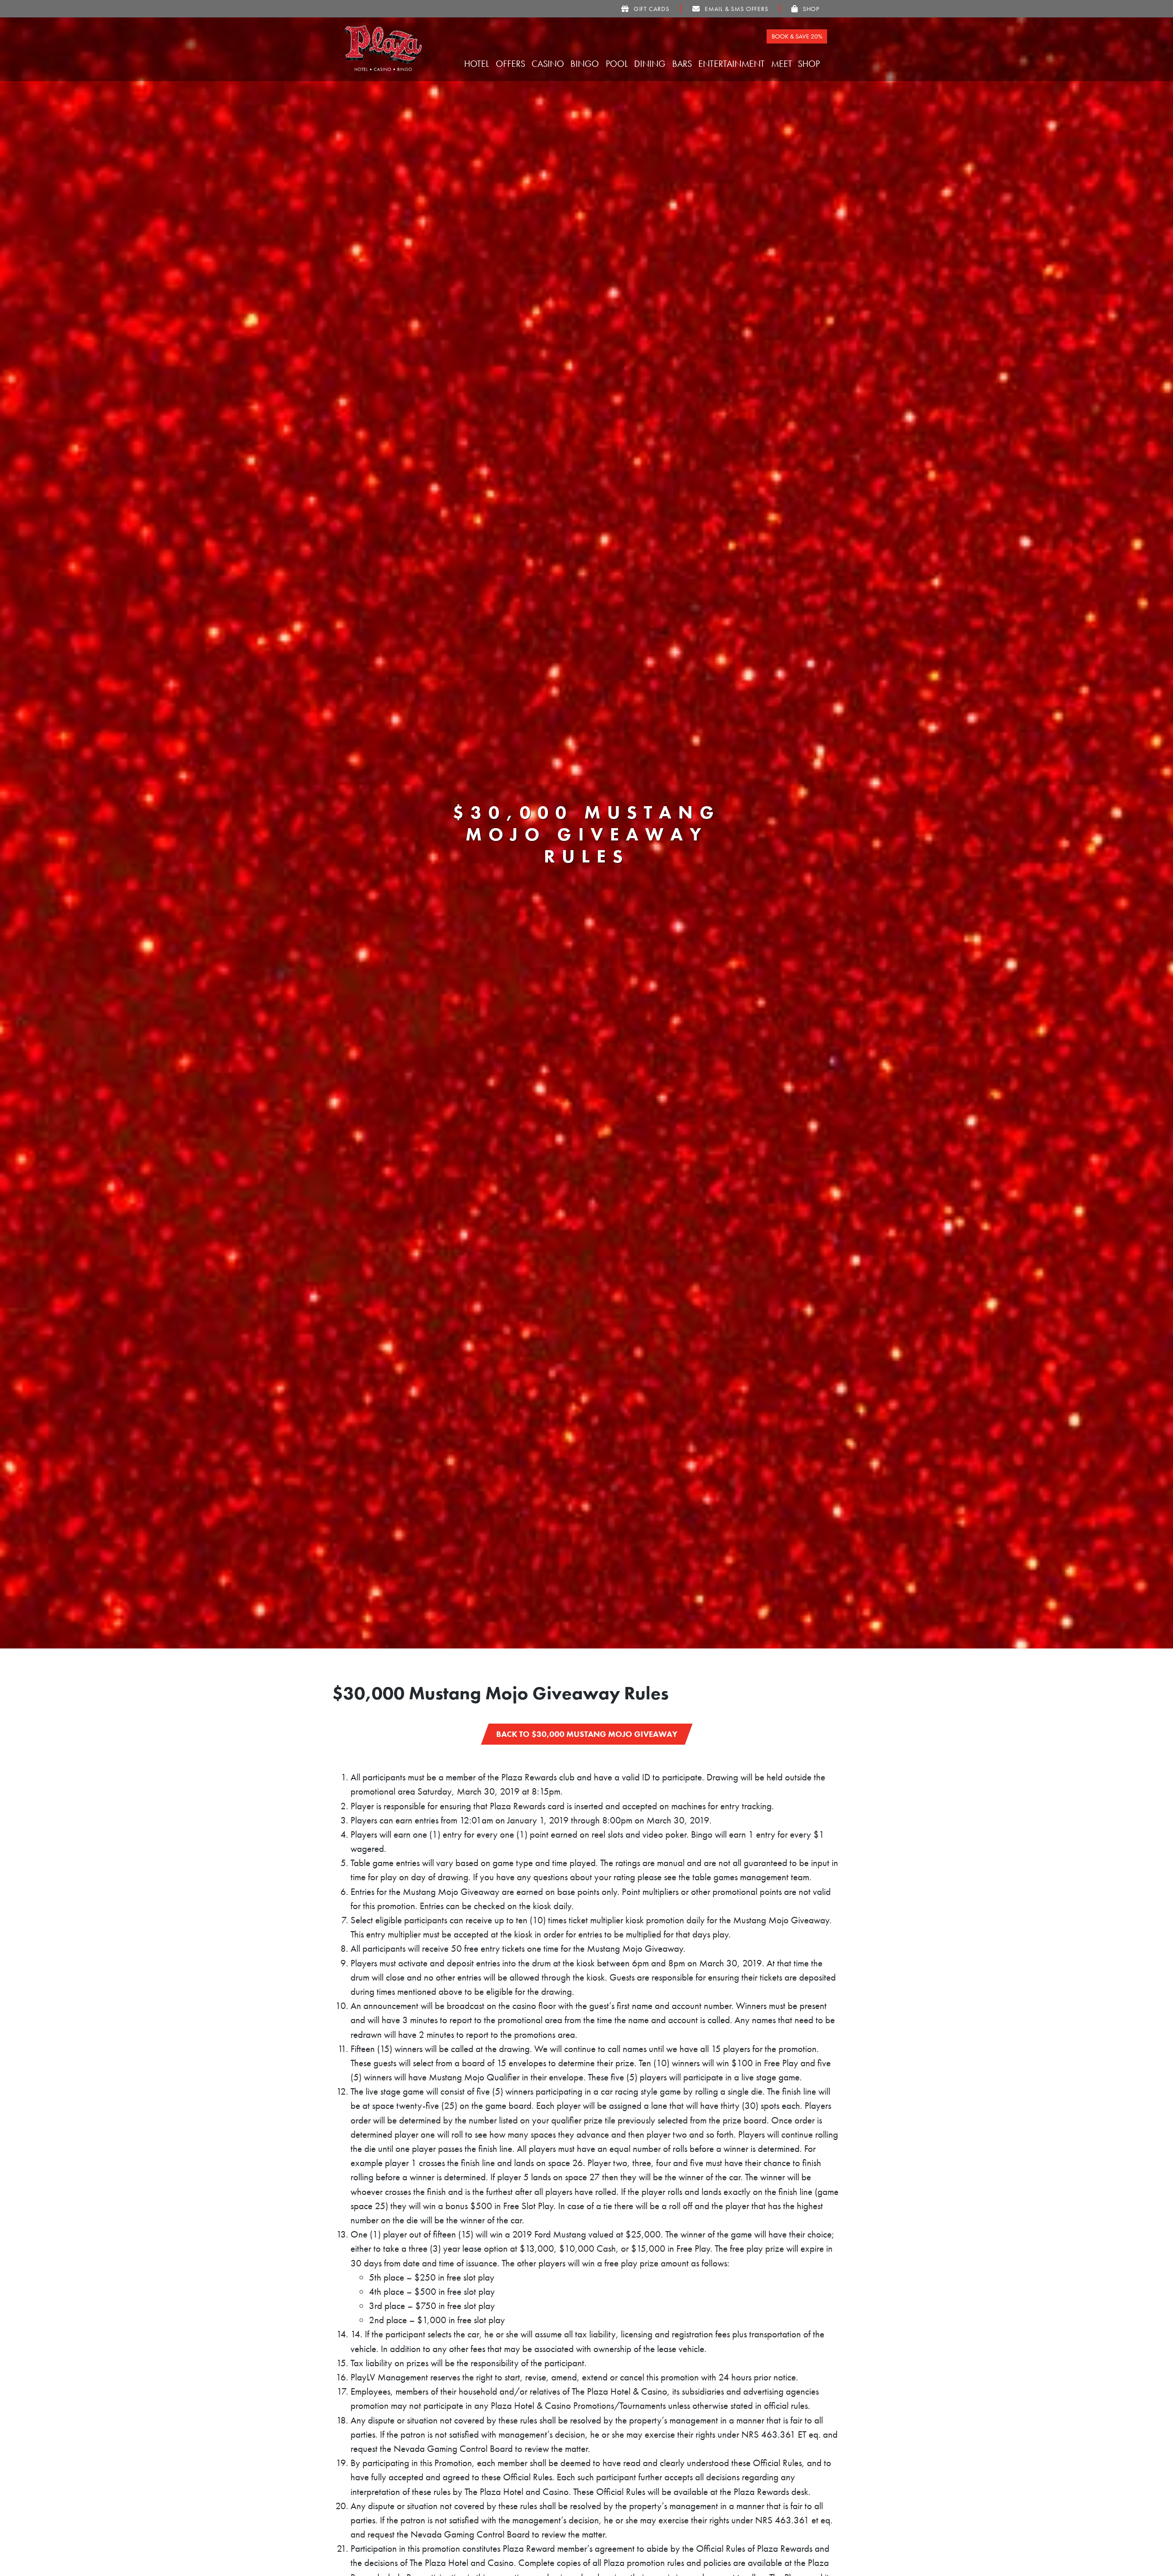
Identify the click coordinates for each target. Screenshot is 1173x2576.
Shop (810, 64)
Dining (651, 64)
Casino (549, 64)
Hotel (478, 64)
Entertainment (733, 64)
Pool (618, 64)
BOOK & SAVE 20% (797, 36)
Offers (512, 64)
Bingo (586, 64)
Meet (783, 64)
